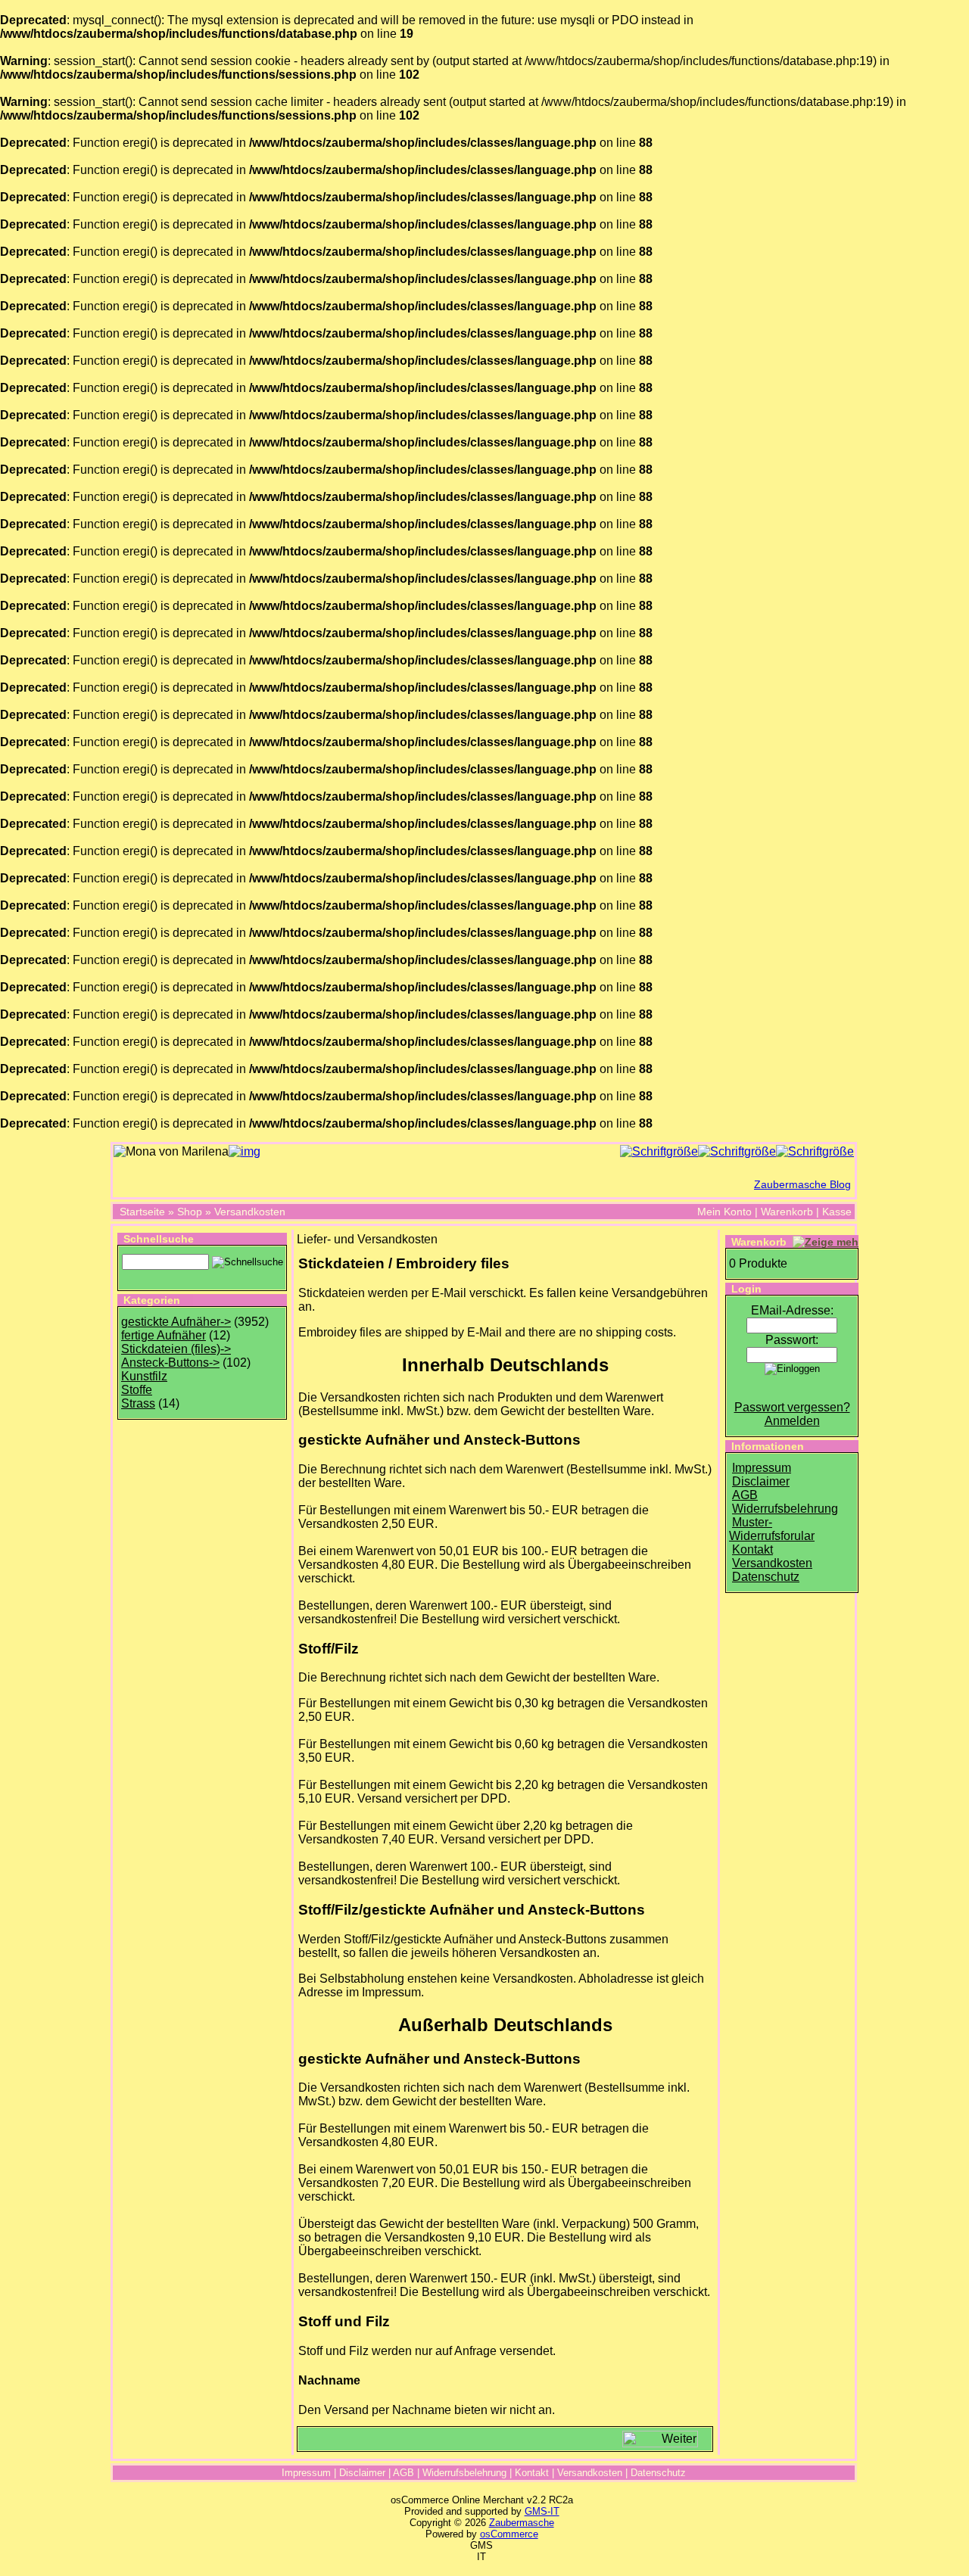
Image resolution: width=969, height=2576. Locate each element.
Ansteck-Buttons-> (170, 1363)
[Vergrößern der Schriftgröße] (659, 1151)
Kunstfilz (144, 1376)
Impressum (762, 1468)
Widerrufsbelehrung (785, 1509)
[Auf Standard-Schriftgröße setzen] (737, 1151)
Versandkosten (250, 1212)
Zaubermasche (522, 2523)
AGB (745, 1495)
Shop (190, 1212)
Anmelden (792, 1421)
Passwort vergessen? (792, 1407)
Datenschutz (766, 1577)
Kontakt (752, 1549)
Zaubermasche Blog (802, 1184)
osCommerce (509, 2534)
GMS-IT (542, 2511)
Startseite (142, 1212)
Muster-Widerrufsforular (772, 1529)
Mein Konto (724, 1212)
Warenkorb (787, 1212)
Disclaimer (761, 1481)
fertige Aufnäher (164, 1335)
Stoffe (137, 1390)
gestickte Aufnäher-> (176, 1322)
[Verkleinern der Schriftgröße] (815, 1151)
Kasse (837, 1212)
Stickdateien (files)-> (176, 1349)
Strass (138, 1403)
